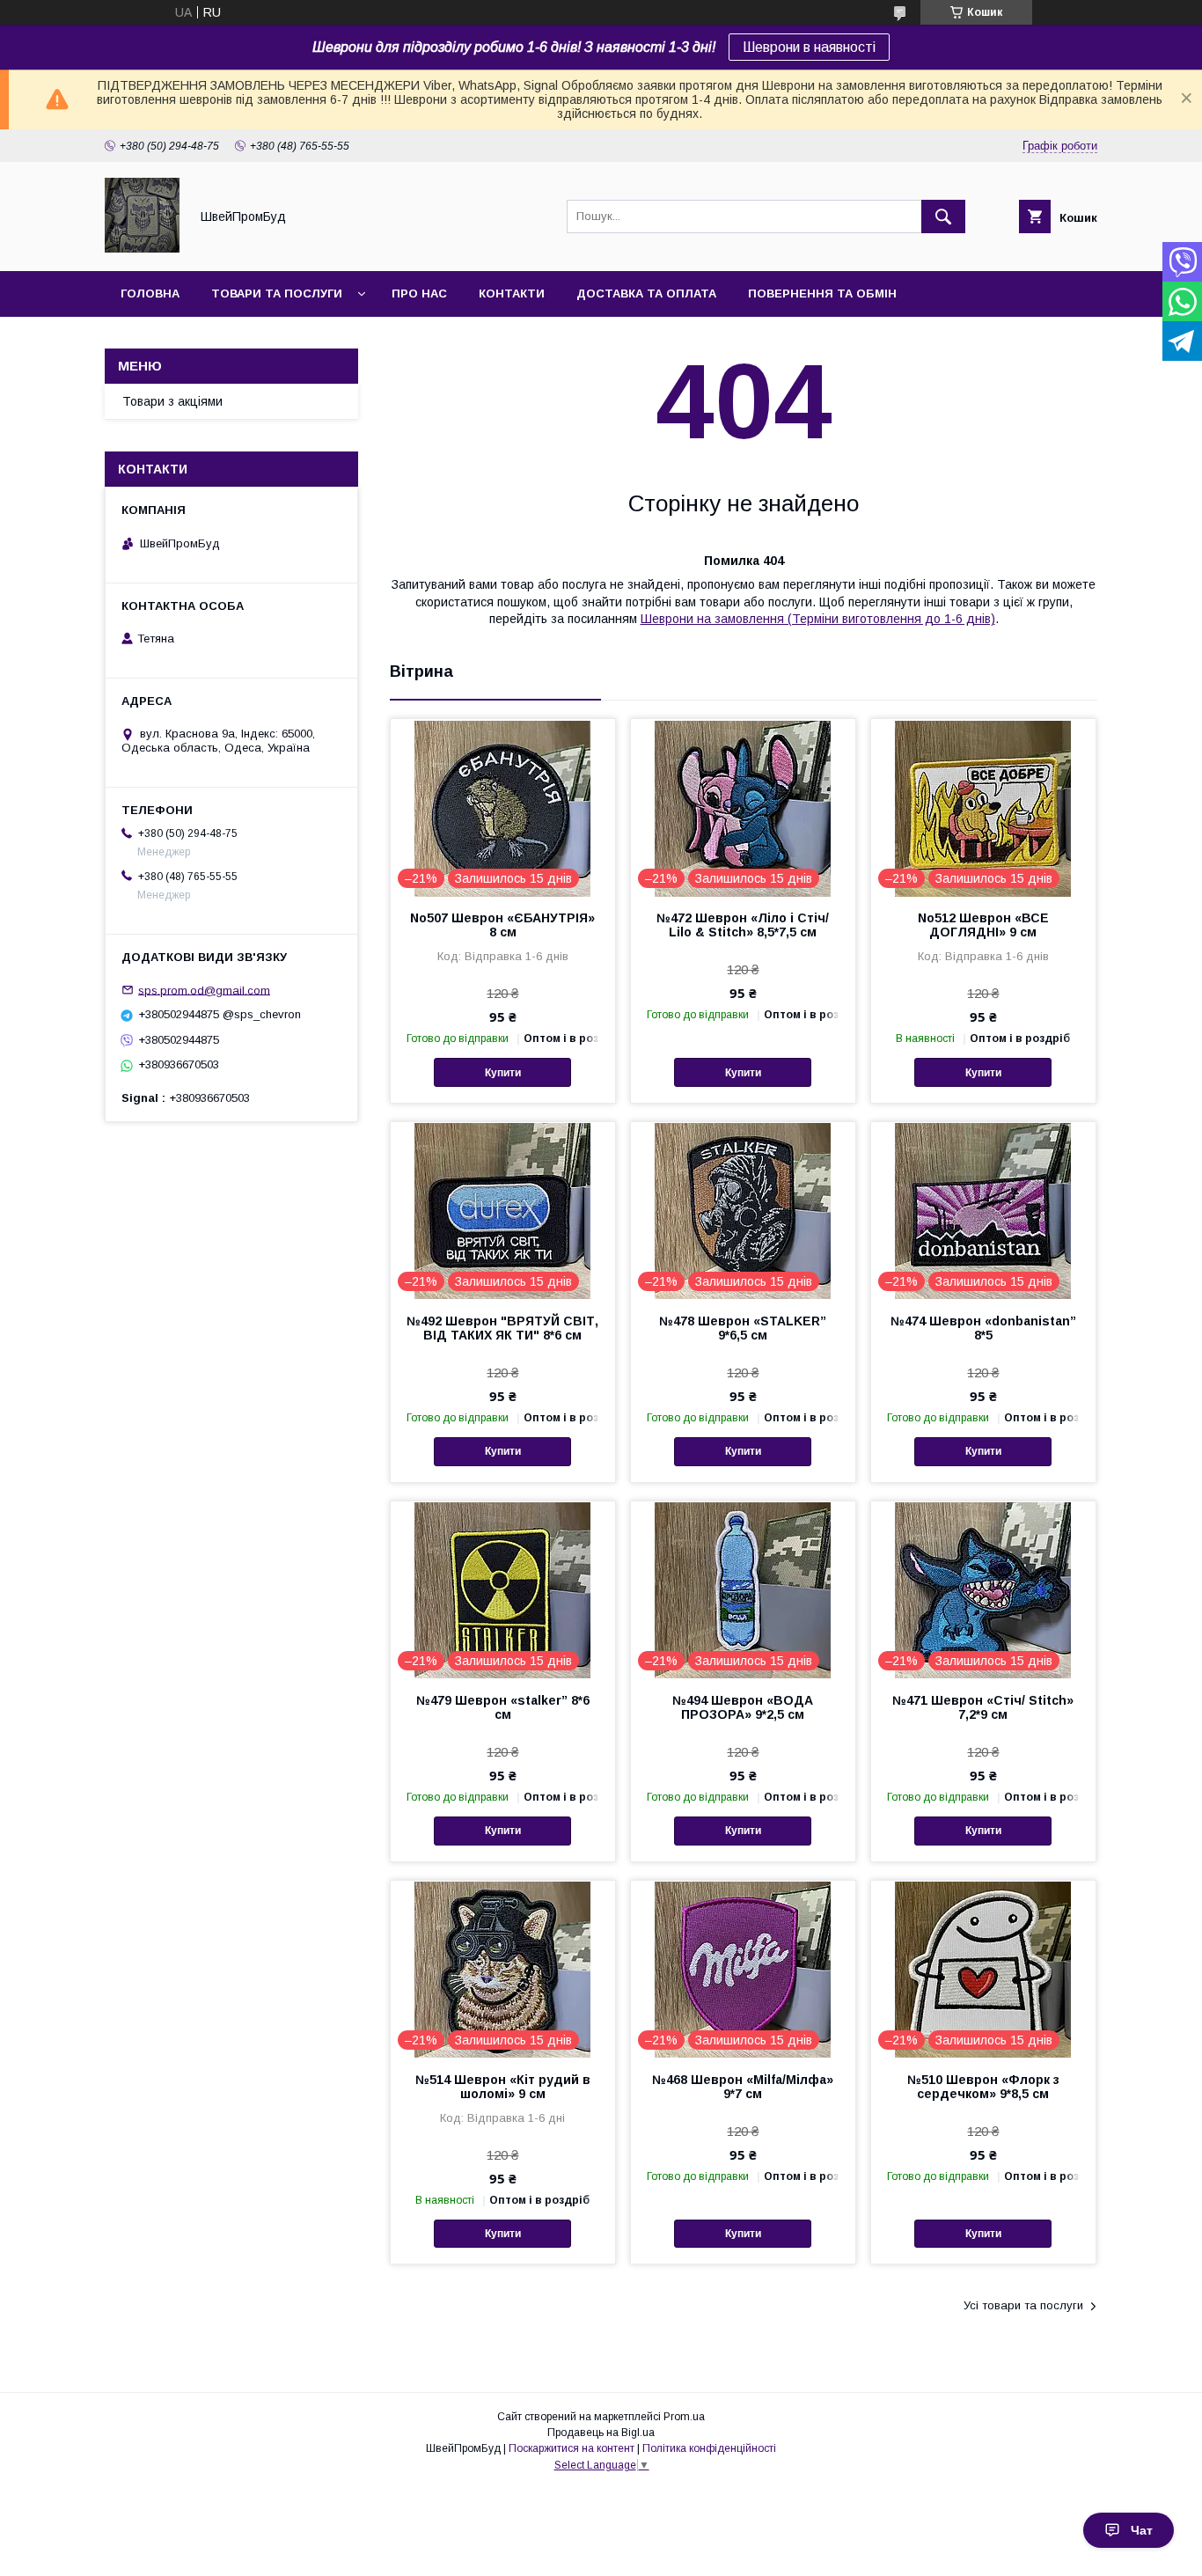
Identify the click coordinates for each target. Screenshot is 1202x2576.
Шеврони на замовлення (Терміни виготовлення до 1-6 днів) (818, 619)
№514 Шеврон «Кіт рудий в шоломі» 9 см (503, 2087)
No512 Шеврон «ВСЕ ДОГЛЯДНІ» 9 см (983, 925)
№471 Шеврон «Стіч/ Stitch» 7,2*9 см (983, 1707)
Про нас (419, 294)
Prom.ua (684, 2417)
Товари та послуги (277, 294)
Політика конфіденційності (709, 2448)
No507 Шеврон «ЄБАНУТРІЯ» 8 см (502, 925)
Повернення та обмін (822, 294)
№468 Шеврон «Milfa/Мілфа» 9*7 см (743, 2087)
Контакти (512, 294)
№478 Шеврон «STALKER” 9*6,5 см (743, 1328)
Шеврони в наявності (809, 47)
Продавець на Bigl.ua (601, 2433)
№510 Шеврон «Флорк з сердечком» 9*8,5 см (983, 2087)
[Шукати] (943, 217)
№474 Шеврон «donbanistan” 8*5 (983, 1328)
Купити (503, 1073)
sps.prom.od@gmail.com (204, 990)
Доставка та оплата (646, 294)
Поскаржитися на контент (572, 2448)
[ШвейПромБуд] (142, 248)
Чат (1142, 2530)
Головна (150, 294)
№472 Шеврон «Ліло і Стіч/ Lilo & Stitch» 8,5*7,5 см (743, 925)
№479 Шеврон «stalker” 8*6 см (503, 1707)
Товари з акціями (172, 401)
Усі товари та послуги (1023, 2305)
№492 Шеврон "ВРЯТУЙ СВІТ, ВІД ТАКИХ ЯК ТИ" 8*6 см (502, 1328)
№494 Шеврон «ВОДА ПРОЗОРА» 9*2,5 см (743, 1707)
